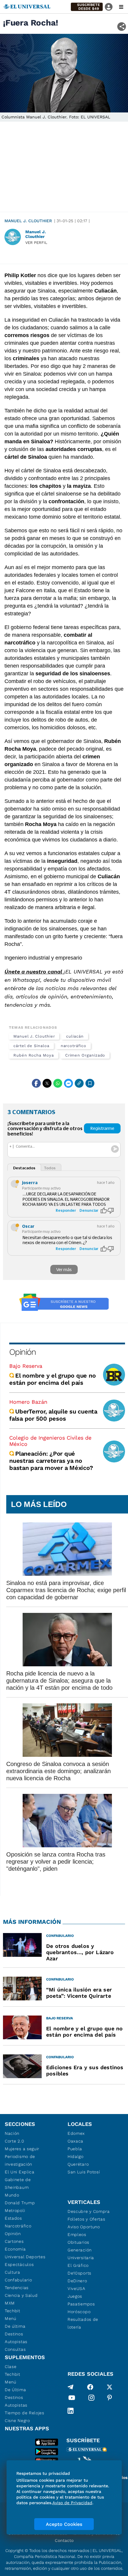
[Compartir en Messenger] (68, 1083)
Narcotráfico (18, 2226)
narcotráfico (74, 1046)
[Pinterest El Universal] (110, 2399)
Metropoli (15, 2210)
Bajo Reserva (26, 1366)
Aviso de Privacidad (72, 2503)
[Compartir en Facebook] (36, 1083)
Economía (15, 2249)
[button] (87, 7)
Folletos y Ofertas (86, 2219)
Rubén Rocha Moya (34, 1055)
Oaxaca (75, 2141)
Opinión (22, 1352)
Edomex (76, 2133)
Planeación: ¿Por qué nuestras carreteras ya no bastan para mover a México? (51, 1461)
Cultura (13, 2272)
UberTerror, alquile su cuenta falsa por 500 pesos (53, 1415)
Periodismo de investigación (20, 2160)
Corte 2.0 (14, 2141)
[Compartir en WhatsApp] (58, 1083)
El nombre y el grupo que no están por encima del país (52, 1379)
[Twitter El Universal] (110, 2387)
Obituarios (78, 2242)
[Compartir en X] (47, 1083)
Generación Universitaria (81, 2254)
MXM (10, 2303)
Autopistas (16, 2342)
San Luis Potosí (84, 2172)
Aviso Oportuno (84, 2227)
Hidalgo (76, 2156)
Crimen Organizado (85, 1055)
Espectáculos (19, 2264)
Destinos (14, 2334)
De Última (15, 2390)
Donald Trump (20, 2203)
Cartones (14, 2241)
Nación (12, 2133)
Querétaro (78, 2164)
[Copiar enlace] (79, 1083)
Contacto (64, 2540)
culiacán (75, 1036)
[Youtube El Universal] (72, 2399)
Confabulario (18, 2280)
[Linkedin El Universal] (71, 2411)
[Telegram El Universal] (71, 2387)
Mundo (12, 2195)
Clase (11, 2367)
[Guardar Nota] (90, 1083)
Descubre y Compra (89, 2211)
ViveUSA (77, 2288)
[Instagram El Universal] (91, 2399)
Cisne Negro (17, 2421)
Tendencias (17, 2288)
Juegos (75, 2296)
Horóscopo (79, 2312)
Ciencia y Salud (21, 2295)
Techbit (13, 2311)
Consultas (15, 2349)
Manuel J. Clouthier (28, 221)
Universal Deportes (25, 2257)
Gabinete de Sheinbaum (18, 2183)
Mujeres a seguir (22, 2149)
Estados (13, 2218)
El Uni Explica (20, 2172)
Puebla (75, 2149)
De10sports (79, 2273)
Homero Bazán (28, 1402)
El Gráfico (78, 2265)
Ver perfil (36, 243)
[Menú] (121, 7)
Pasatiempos (81, 2304)
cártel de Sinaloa (31, 1046)
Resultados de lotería (83, 2323)
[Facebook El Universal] (90, 2387)
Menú (11, 2318)
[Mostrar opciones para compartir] (122, 27)
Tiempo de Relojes (25, 2413)
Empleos (77, 2234)
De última (15, 2326)
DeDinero (77, 2281)
